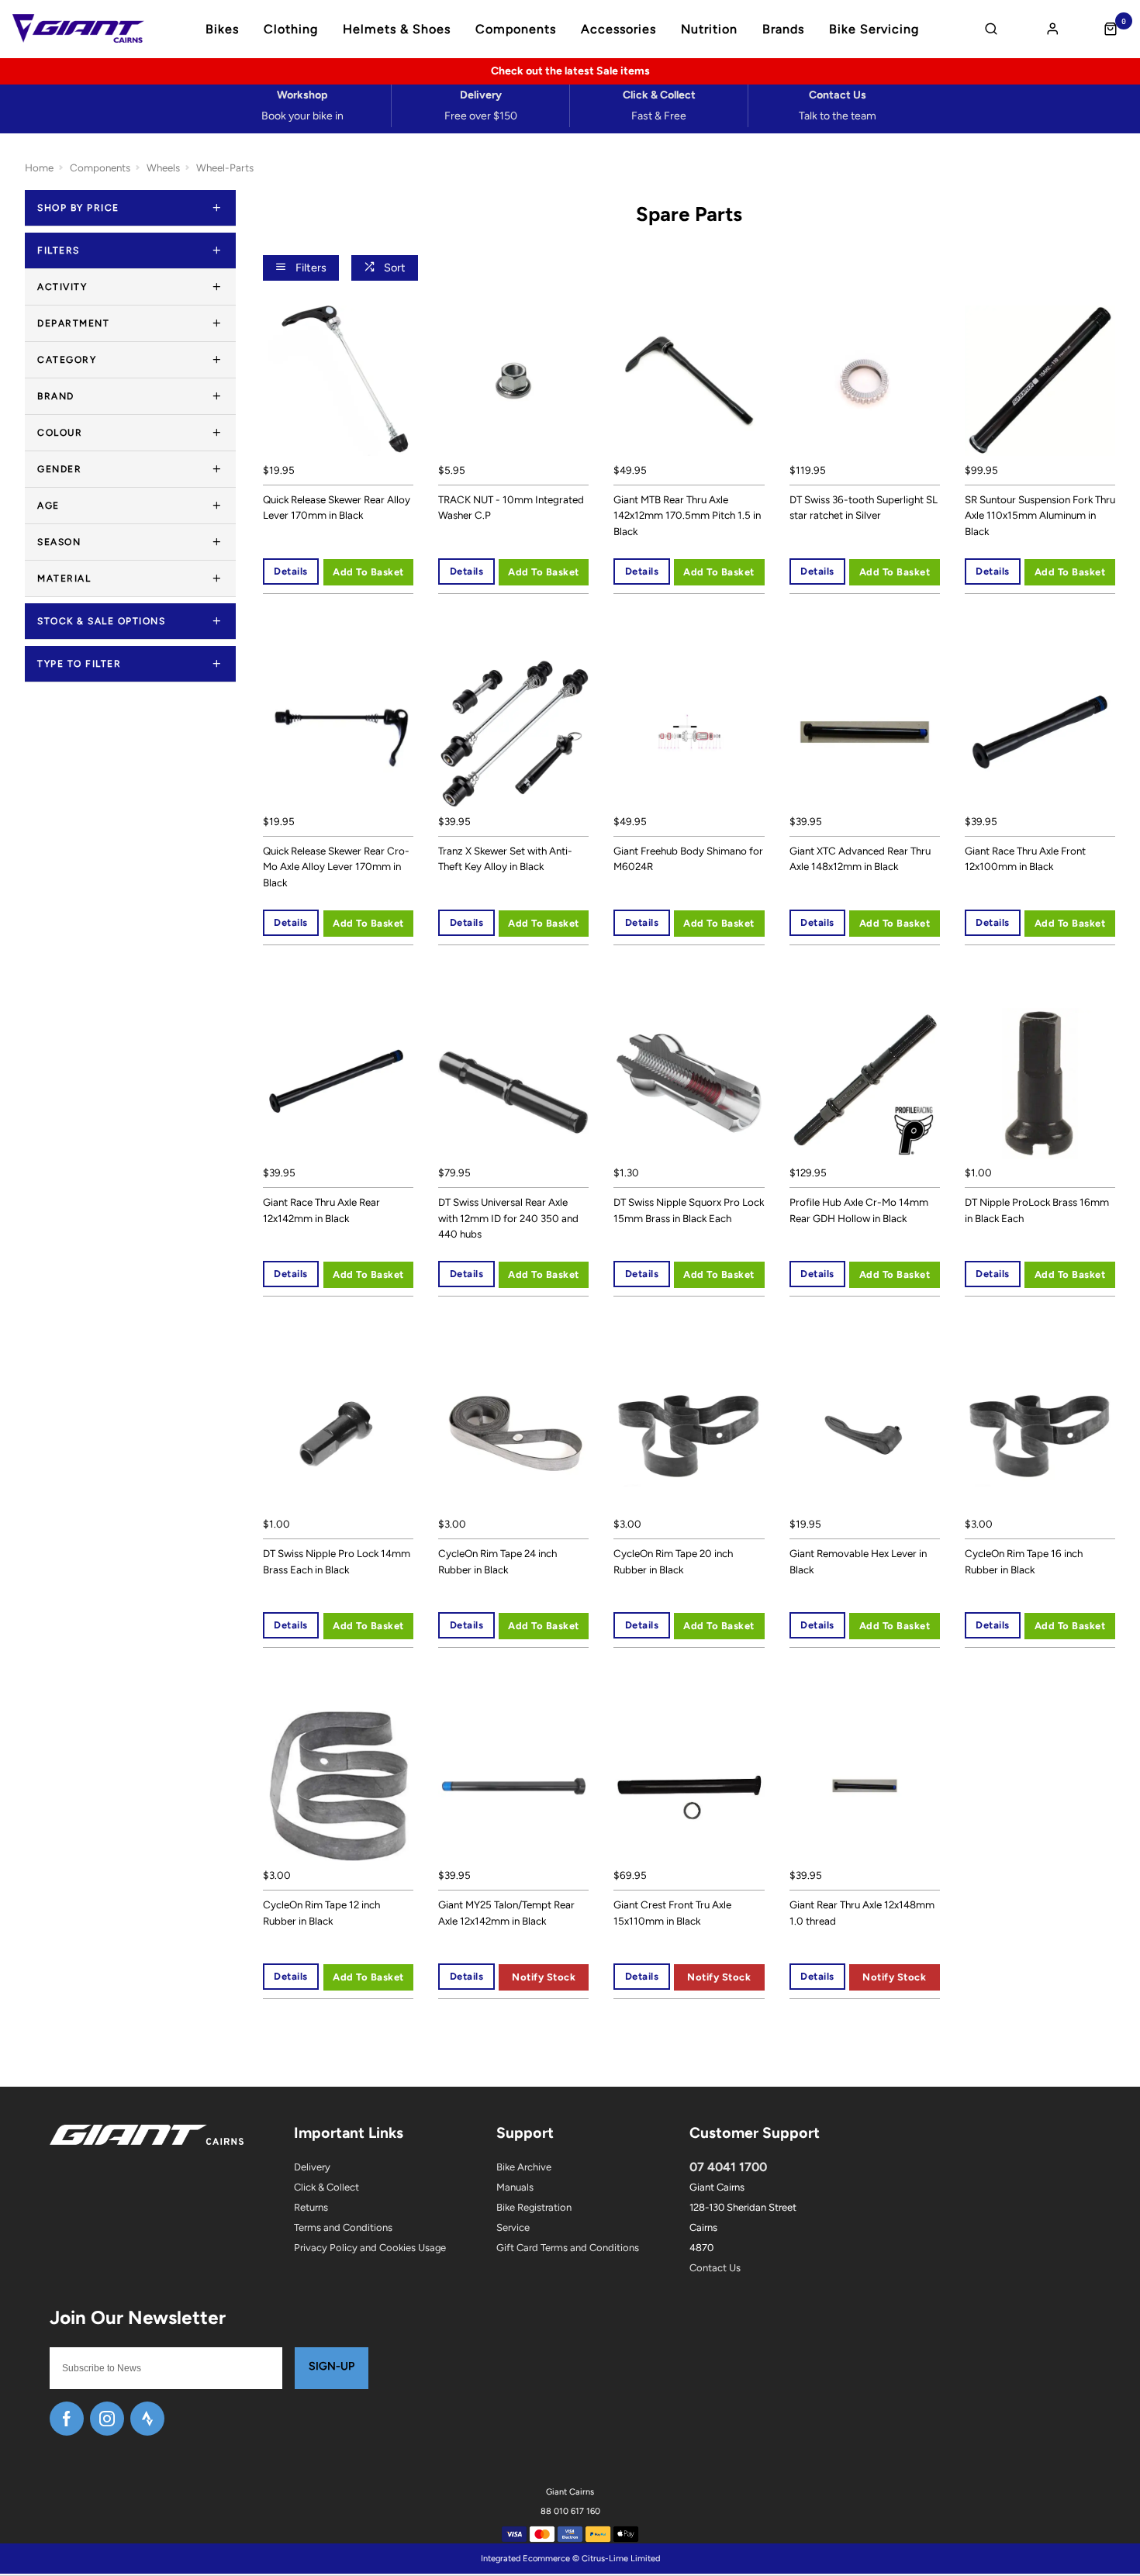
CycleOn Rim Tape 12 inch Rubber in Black (321, 1913)
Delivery (312, 2167)
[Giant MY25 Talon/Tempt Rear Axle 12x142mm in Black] (513, 1786)
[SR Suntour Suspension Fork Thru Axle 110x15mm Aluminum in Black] (1040, 381)
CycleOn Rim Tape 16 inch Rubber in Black (1024, 1561)
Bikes (222, 29)
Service (513, 2227)
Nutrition (709, 29)
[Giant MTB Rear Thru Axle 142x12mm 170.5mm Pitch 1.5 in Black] (689, 381)
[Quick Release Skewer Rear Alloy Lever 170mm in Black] (338, 381)
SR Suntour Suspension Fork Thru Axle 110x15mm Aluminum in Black (1040, 515)
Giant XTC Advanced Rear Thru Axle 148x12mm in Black (860, 859)
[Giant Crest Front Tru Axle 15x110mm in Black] (689, 1786)
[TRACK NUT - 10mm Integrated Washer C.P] (513, 381)
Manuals (515, 2187)
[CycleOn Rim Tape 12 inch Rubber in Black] (338, 1786)
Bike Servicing (874, 29)
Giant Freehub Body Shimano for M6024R (688, 859)
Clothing (291, 29)
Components (516, 29)
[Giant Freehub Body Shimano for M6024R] (689, 732)
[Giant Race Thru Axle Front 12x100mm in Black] (1040, 732)
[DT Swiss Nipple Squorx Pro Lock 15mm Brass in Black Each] (689, 1083)
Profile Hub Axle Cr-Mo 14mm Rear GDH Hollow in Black (859, 1210)
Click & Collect (326, 2187)
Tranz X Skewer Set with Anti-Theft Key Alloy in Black (505, 859)
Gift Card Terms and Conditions (568, 2248)
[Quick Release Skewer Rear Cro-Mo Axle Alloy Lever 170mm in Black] (338, 732)
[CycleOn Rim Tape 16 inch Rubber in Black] (1040, 1435)
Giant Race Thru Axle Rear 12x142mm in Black (321, 1210)
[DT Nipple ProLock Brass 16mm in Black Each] (1040, 1083)
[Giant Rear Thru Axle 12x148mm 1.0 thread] (865, 1786)
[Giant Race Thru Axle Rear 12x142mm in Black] (338, 1083)
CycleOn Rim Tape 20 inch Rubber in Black (673, 1561)
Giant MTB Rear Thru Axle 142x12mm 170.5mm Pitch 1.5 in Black (687, 515)
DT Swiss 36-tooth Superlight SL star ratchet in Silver (864, 508)
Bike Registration (534, 2207)
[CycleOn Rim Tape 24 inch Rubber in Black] (513, 1435)
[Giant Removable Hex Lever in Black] (865, 1435)
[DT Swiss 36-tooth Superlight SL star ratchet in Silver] (865, 381)
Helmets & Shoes (397, 29)
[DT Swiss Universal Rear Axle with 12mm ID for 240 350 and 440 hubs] (513, 1083)
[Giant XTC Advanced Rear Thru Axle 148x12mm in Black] (865, 732)
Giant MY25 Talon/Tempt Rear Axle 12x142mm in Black (506, 1913)
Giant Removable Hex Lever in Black (858, 1561)
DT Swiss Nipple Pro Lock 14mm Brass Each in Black (337, 1561)
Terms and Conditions (343, 2227)
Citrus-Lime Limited (621, 2559)
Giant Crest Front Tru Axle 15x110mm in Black (672, 1913)
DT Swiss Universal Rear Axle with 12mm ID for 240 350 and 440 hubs (508, 1218)
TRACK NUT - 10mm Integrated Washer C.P (511, 508)
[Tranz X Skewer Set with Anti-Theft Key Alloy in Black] (513, 732)
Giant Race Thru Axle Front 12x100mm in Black (1025, 859)
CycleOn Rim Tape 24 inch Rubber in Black (497, 1561)
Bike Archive (524, 2167)
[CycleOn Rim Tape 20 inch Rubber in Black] (689, 1435)
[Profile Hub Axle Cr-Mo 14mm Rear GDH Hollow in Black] (865, 1083)
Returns (311, 2207)
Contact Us (715, 2268)
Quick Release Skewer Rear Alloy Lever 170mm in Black (337, 508)
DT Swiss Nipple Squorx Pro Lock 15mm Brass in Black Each (689, 1210)
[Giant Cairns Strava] (147, 2419)
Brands (783, 29)
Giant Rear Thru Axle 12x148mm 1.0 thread (862, 1913)
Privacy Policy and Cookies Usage (370, 2248)
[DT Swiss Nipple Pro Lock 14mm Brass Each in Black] (338, 1435)
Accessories (618, 29)
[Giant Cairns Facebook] (67, 2419)
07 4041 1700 (728, 2167)
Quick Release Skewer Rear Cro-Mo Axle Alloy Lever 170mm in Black (336, 867)
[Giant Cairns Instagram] (107, 2419)
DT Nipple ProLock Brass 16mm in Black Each (1037, 1210)
